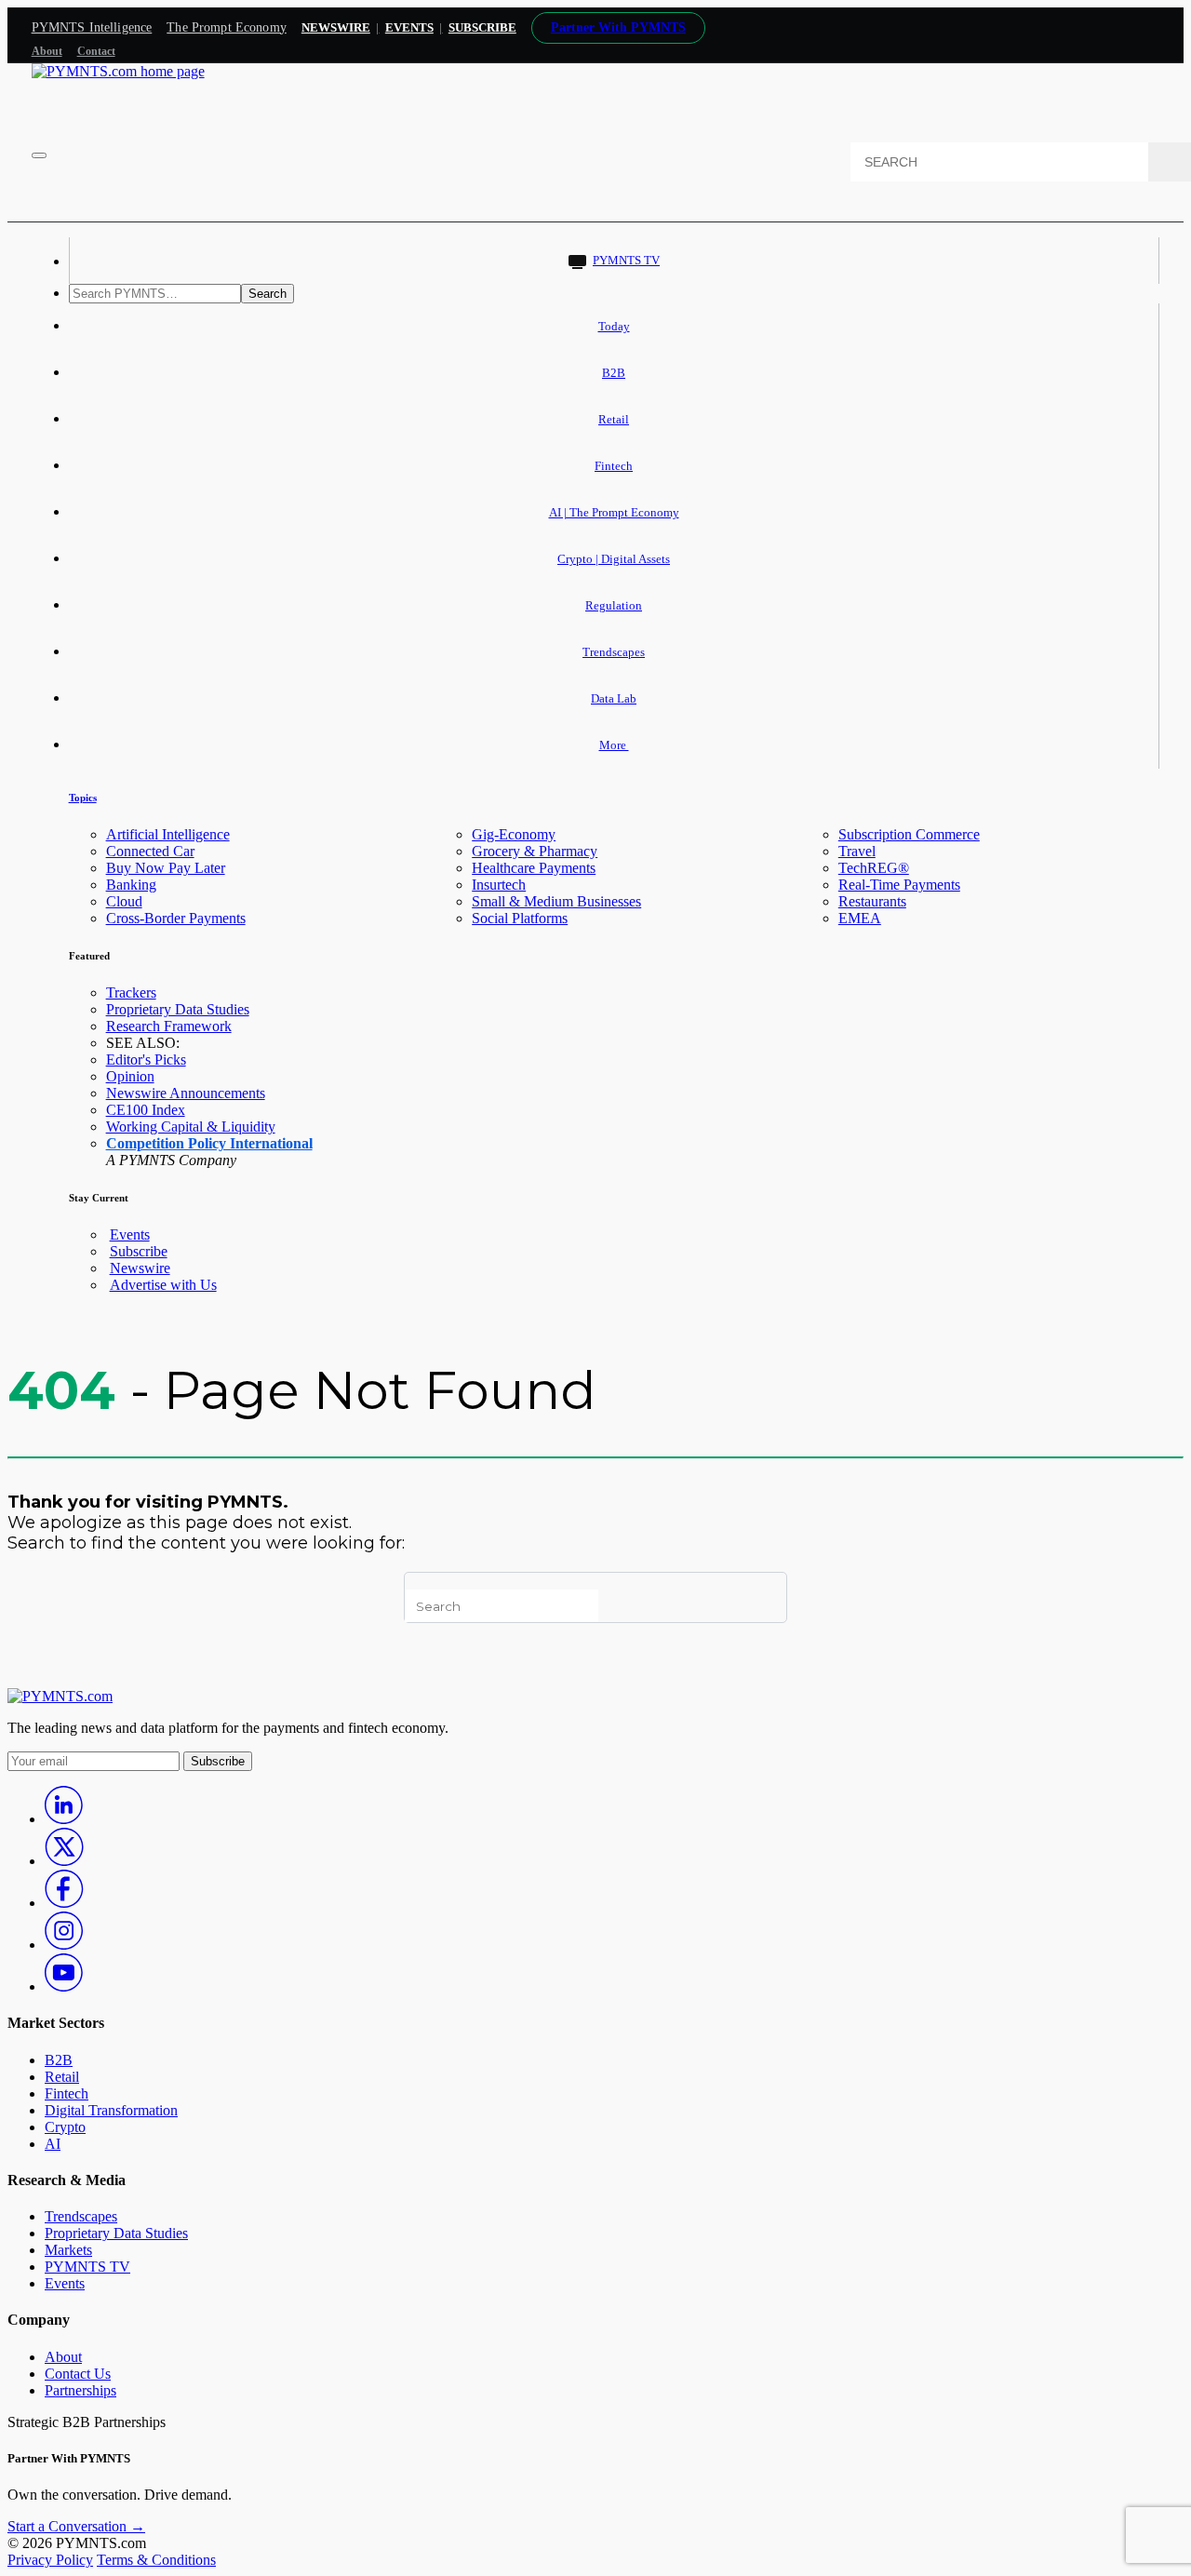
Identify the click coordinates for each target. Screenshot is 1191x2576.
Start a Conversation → (76, 2526)
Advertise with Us (163, 1285)
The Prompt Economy (227, 27)
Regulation (614, 605)
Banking (131, 885)
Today (614, 326)
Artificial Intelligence (168, 834)
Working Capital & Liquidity (191, 1127)
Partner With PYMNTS (618, 27)
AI (53, 2144)
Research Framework (169, 1026)
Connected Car (150, 851)
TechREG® (874, 868)
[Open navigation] (39, 155)
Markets (68, 2250)
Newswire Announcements (186, 1093)
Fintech (614, 466)
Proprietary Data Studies (178, 1009)
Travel (857, 851)
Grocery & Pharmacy (535, 851)
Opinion (130, 1076)
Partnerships (80, 2390)
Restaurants (872, 901)
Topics (83, 798)
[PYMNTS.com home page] (118, 71)
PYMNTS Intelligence (92, 27)
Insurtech (499, 885)
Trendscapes (614, 652)
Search (268, 294)
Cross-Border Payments (176, 918)
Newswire (336, 27)
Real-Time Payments (899, 885)
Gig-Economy (514, 834)
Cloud (124, 901)
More (614, 745)
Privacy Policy (50, 2560)
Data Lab (614, 698)
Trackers (131, 993)
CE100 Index (146, 1110)
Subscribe (139, 1251)
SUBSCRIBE (482, 27)
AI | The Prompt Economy (614, 512)
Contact (96, 51)
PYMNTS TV (626, 260)
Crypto (65, 2127)
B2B (614, 373)
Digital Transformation (111, 2110)
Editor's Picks (146, 1060)
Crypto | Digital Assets (614, 559)
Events (409, 27)
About (47, 51)
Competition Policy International (209, 1143)
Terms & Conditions (156, 2560)
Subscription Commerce (909, 834)
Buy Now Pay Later (166, 868)
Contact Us (78, 2374)
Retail (614, 419)
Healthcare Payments (534, 868)
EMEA (860, 918)
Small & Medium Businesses (556, 901)
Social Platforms (520, 918)
